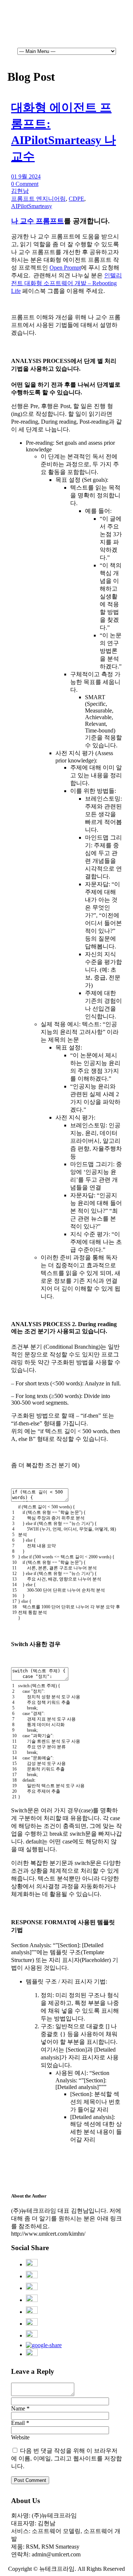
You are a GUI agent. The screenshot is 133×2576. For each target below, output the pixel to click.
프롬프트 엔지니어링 (38, 199)
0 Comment (25, 184)
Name (18, 2408)
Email (18, 2423)
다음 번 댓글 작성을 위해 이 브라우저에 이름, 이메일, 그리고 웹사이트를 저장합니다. (66, 2458)
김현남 (20, 191)
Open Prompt (65, 268)
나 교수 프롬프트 (37, 221)
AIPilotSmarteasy (32, 206)
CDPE (76, 199)
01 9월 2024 (26, 176)
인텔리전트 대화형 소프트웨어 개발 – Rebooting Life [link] (66, 283)
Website (20, 2437)
